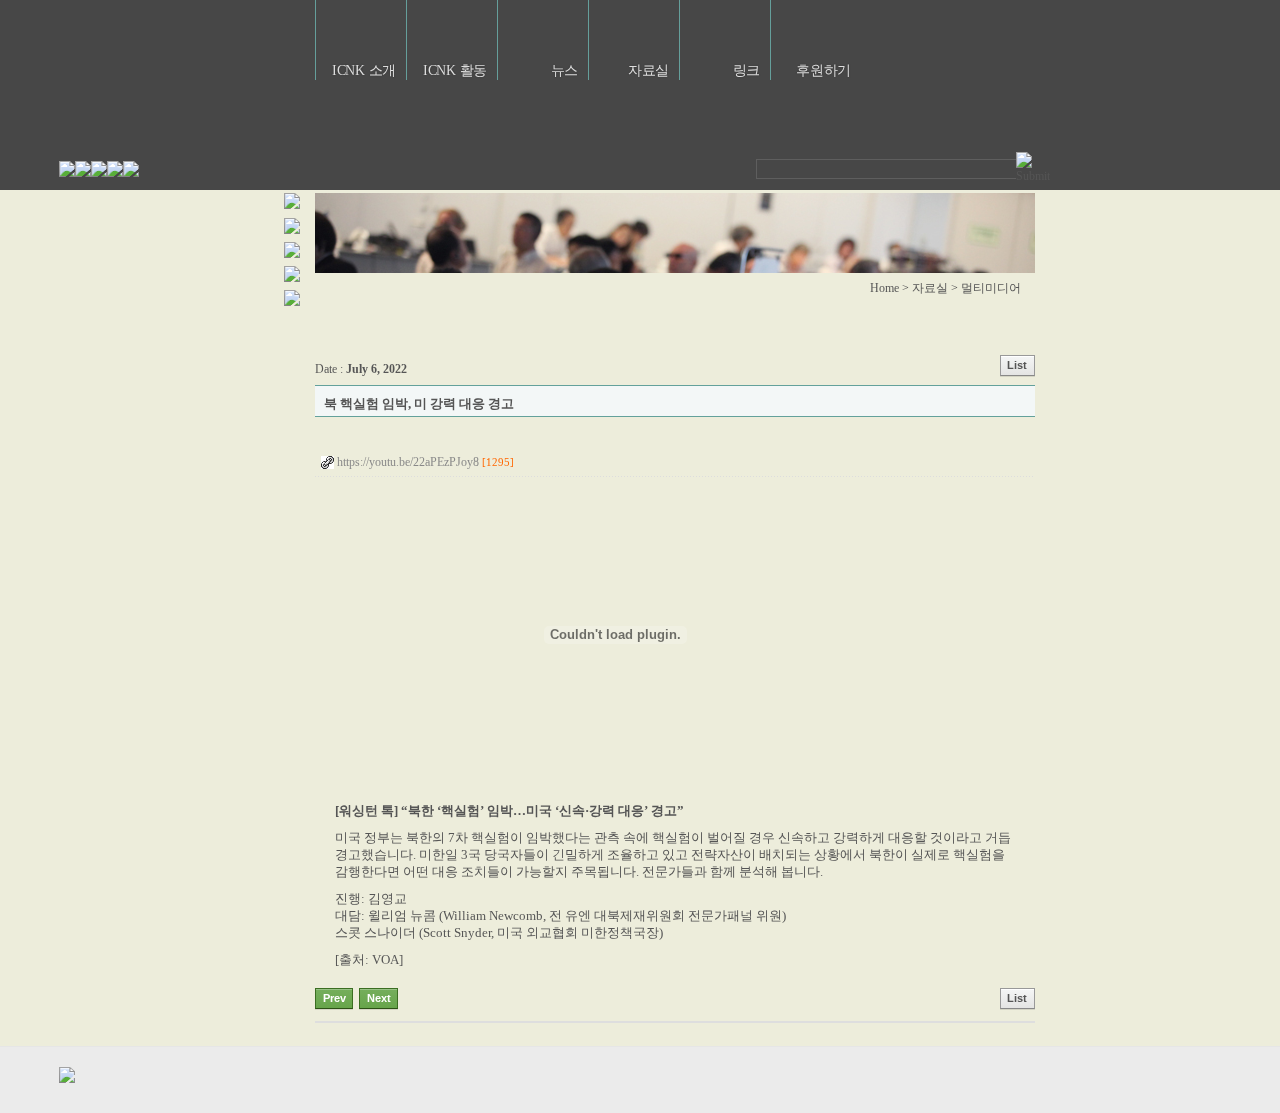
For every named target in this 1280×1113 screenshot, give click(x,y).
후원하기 (823, 70)
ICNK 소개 (364, 70)
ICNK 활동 (455, 70)
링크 (746, 70)
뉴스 (564, 70)
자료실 (648, 70)
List (1017, 365)
